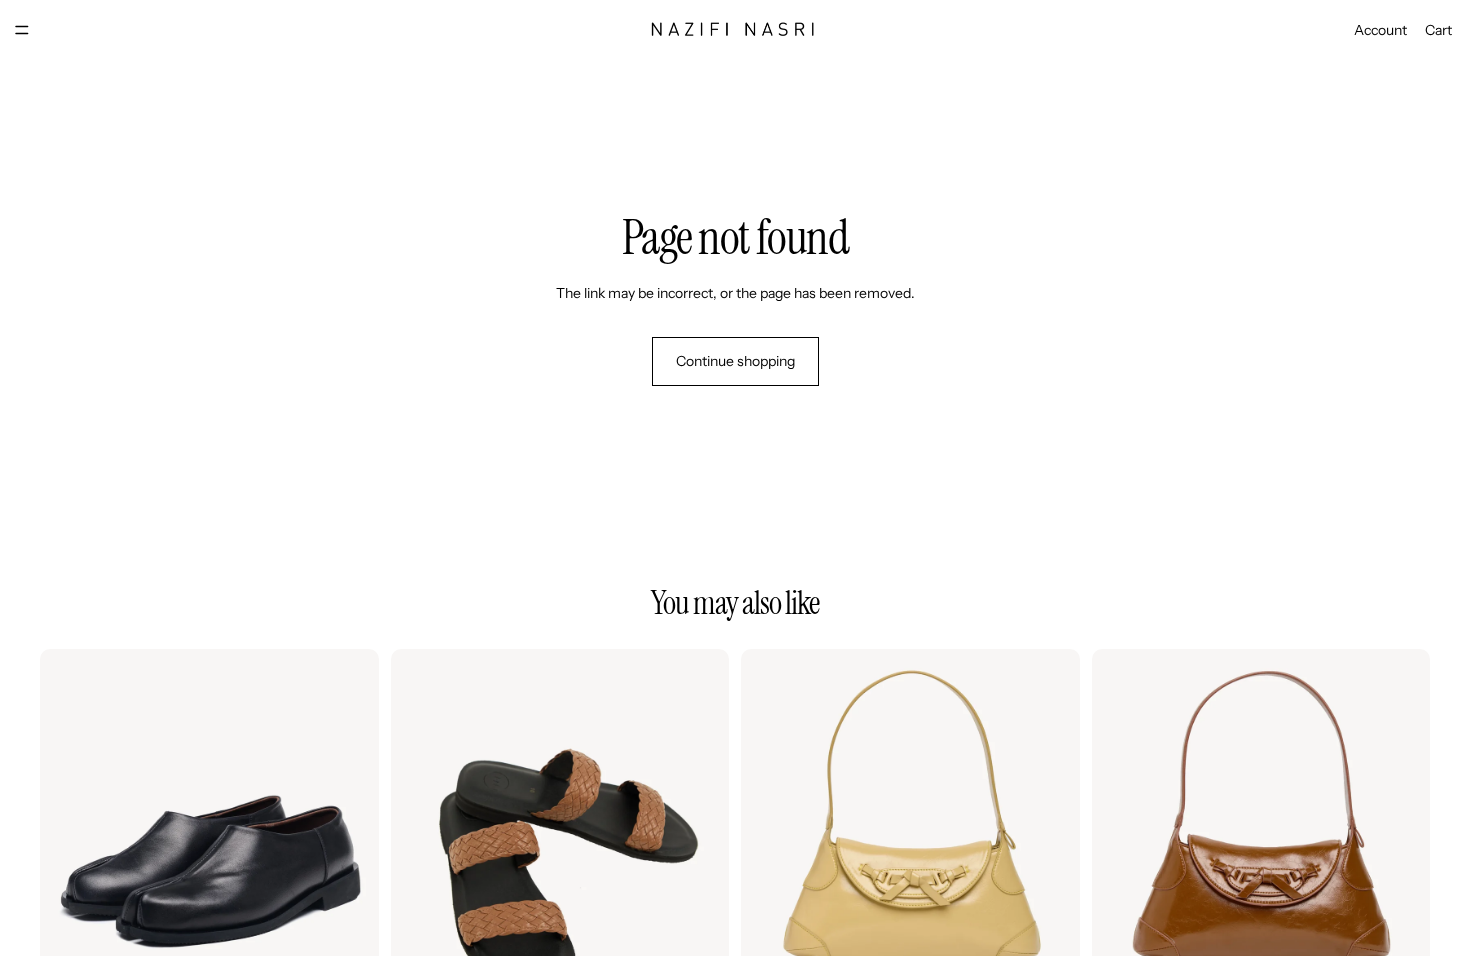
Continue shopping (735, 361)
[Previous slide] (70, 819)
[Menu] (22, 30)
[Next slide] (349, 819)
